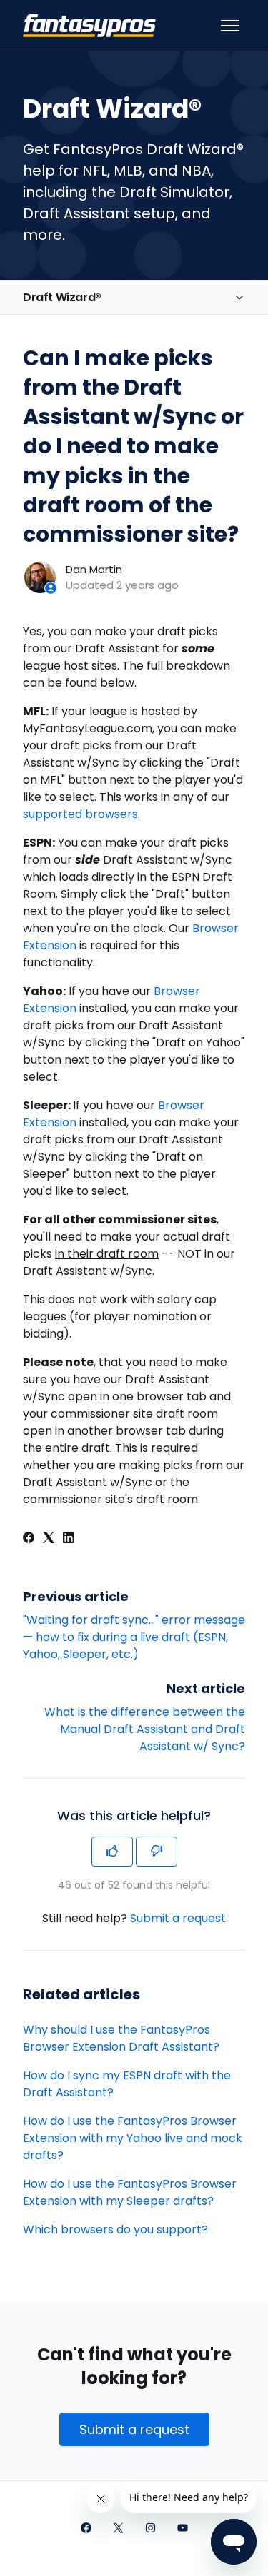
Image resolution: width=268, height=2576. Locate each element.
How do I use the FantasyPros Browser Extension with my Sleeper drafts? (130, 2192)
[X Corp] (49, 1539)
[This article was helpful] (112, 1852)
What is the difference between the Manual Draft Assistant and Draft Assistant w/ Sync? (145, 1729)
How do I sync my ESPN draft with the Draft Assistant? (127, 2084)
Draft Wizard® (62, 297)
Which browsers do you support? (115, 2229)
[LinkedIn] (69, 1539)
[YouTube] (183, 2529)
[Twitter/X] (118, 2529)
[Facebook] (29, 1539)
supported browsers (80, 814)
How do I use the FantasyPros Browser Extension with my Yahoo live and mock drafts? (133, 2138)
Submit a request (178, 1918)
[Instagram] (150, 2529)
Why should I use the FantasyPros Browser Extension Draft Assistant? (121, 2038)
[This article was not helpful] (157, 1852)
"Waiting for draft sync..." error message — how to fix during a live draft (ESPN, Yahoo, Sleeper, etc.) (134, 1637)
